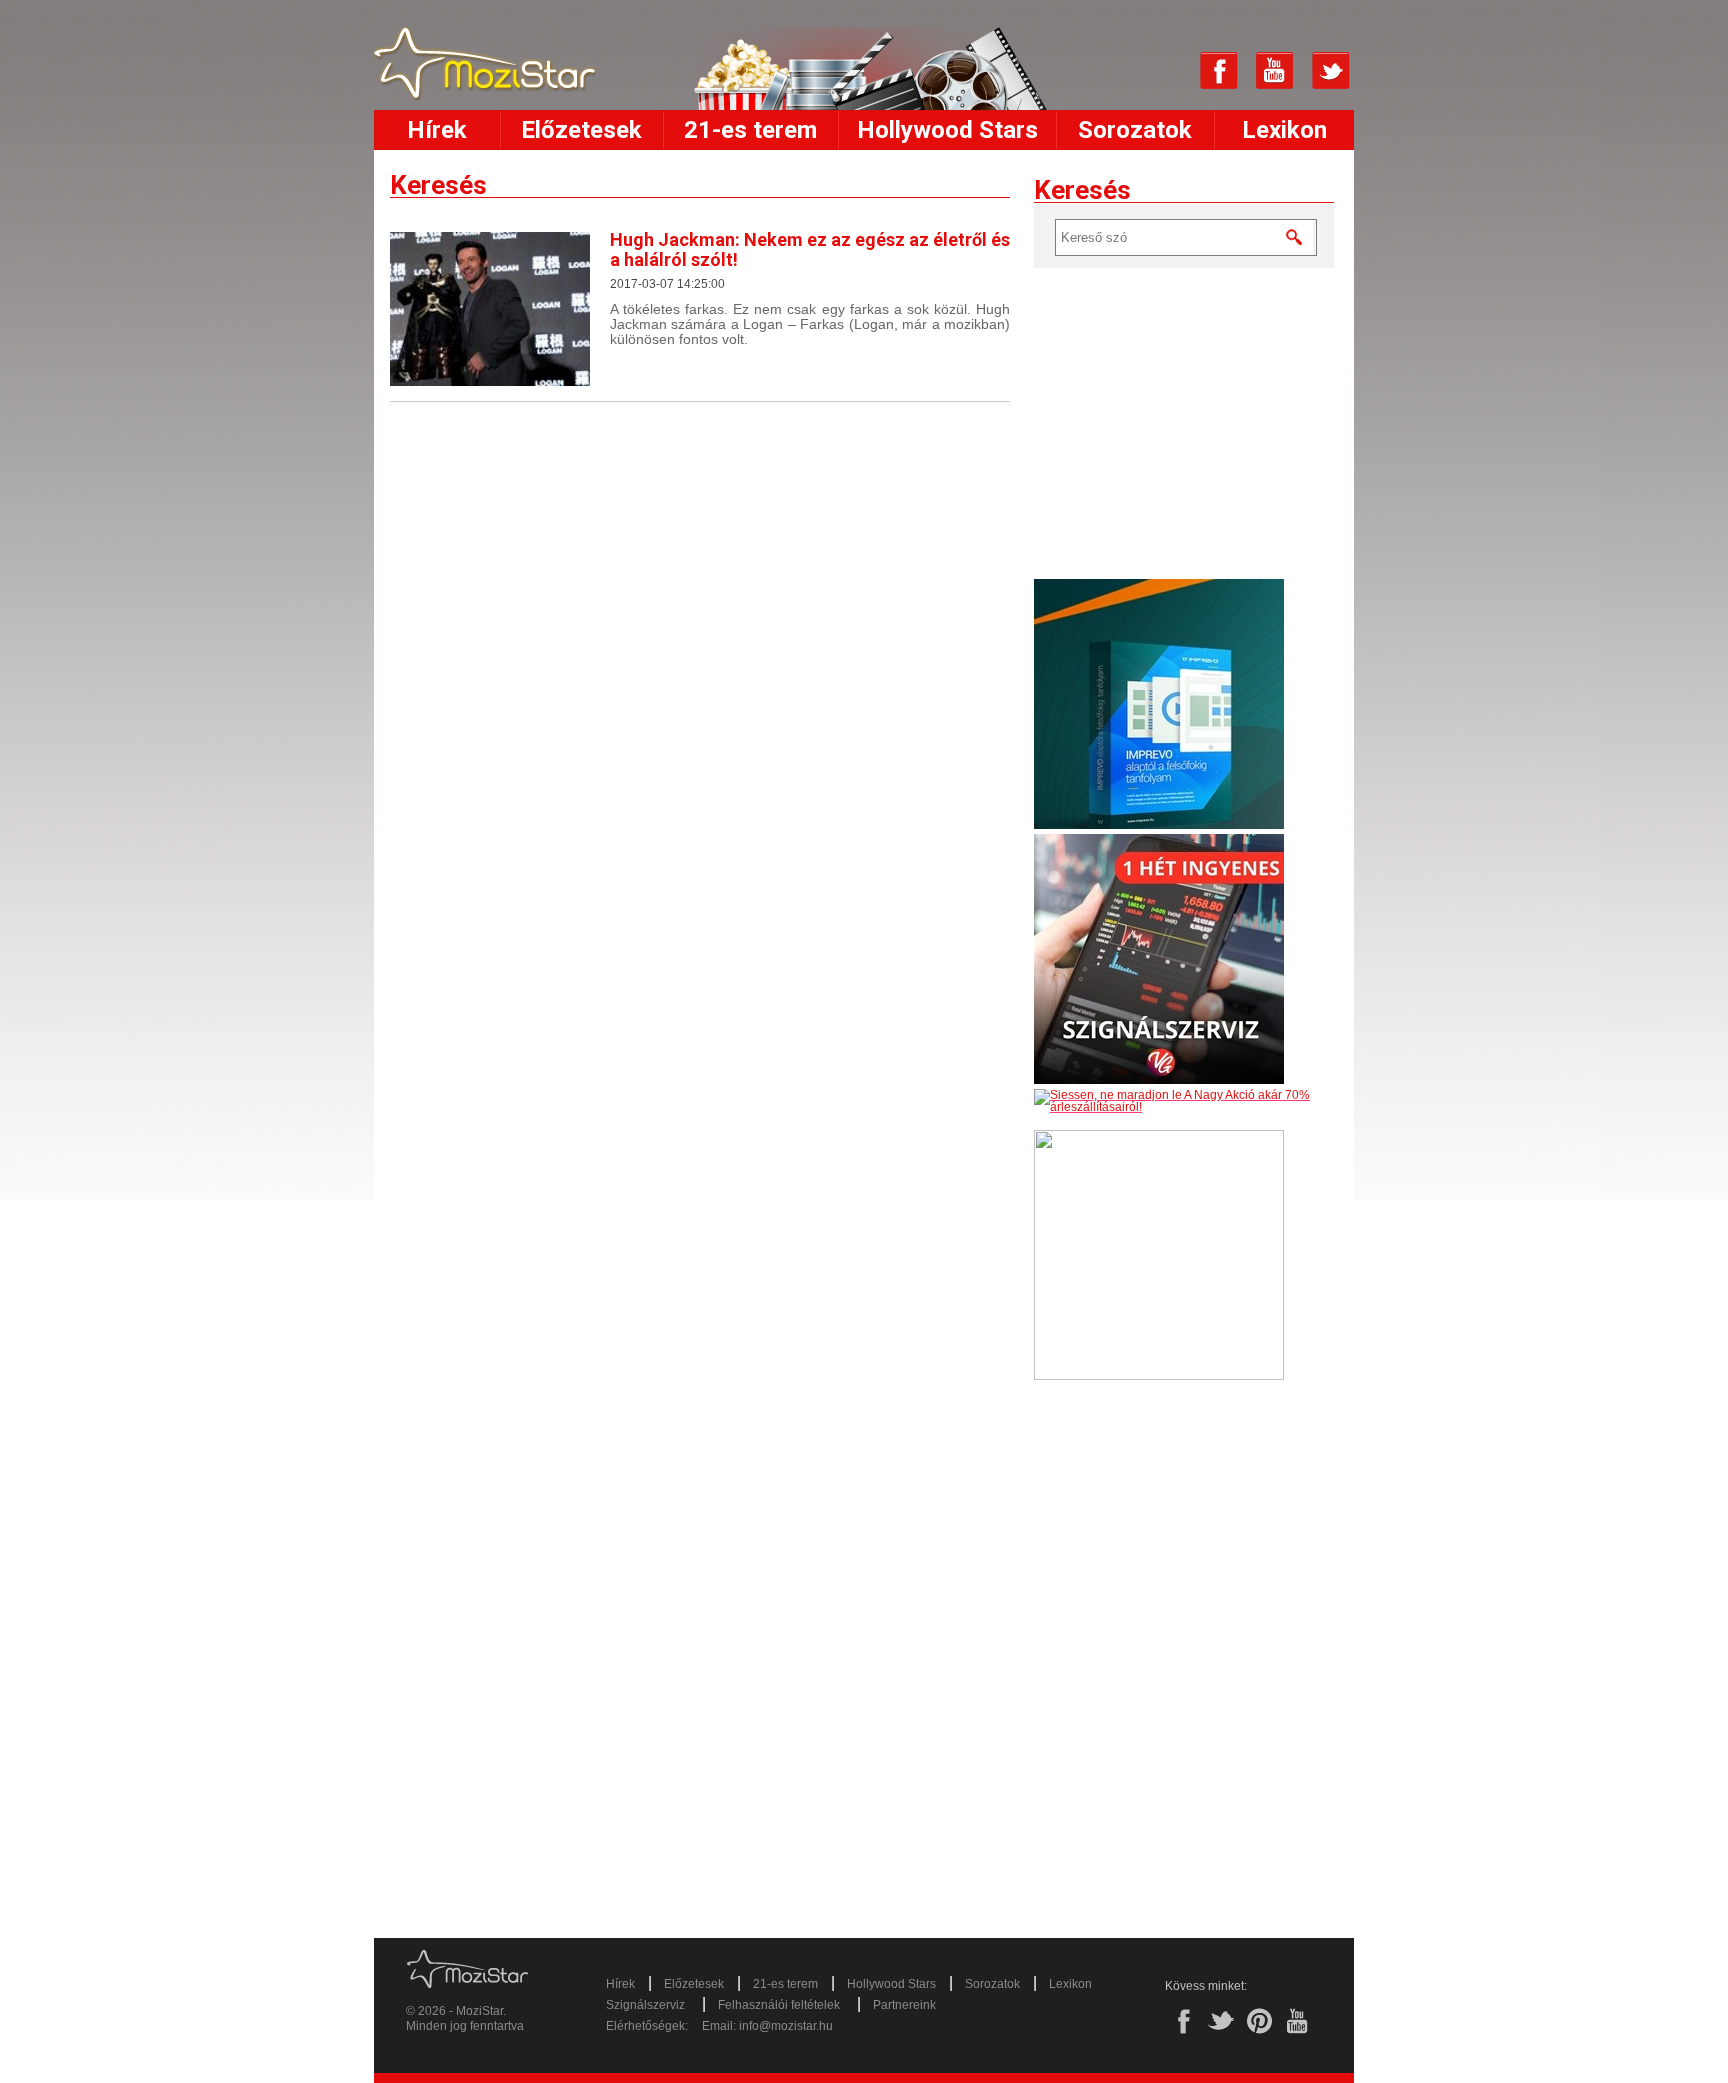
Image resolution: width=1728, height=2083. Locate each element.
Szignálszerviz (645, 2005)
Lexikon (1284, 130)
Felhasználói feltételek (779, 2005)
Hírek (437, 130)
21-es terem (750, 130)
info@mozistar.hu (786, 2026)
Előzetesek (581, 130)
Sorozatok (1135, 130)
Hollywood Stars (947, 130)
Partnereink (904, 2005)
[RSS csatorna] (1163, 71)
